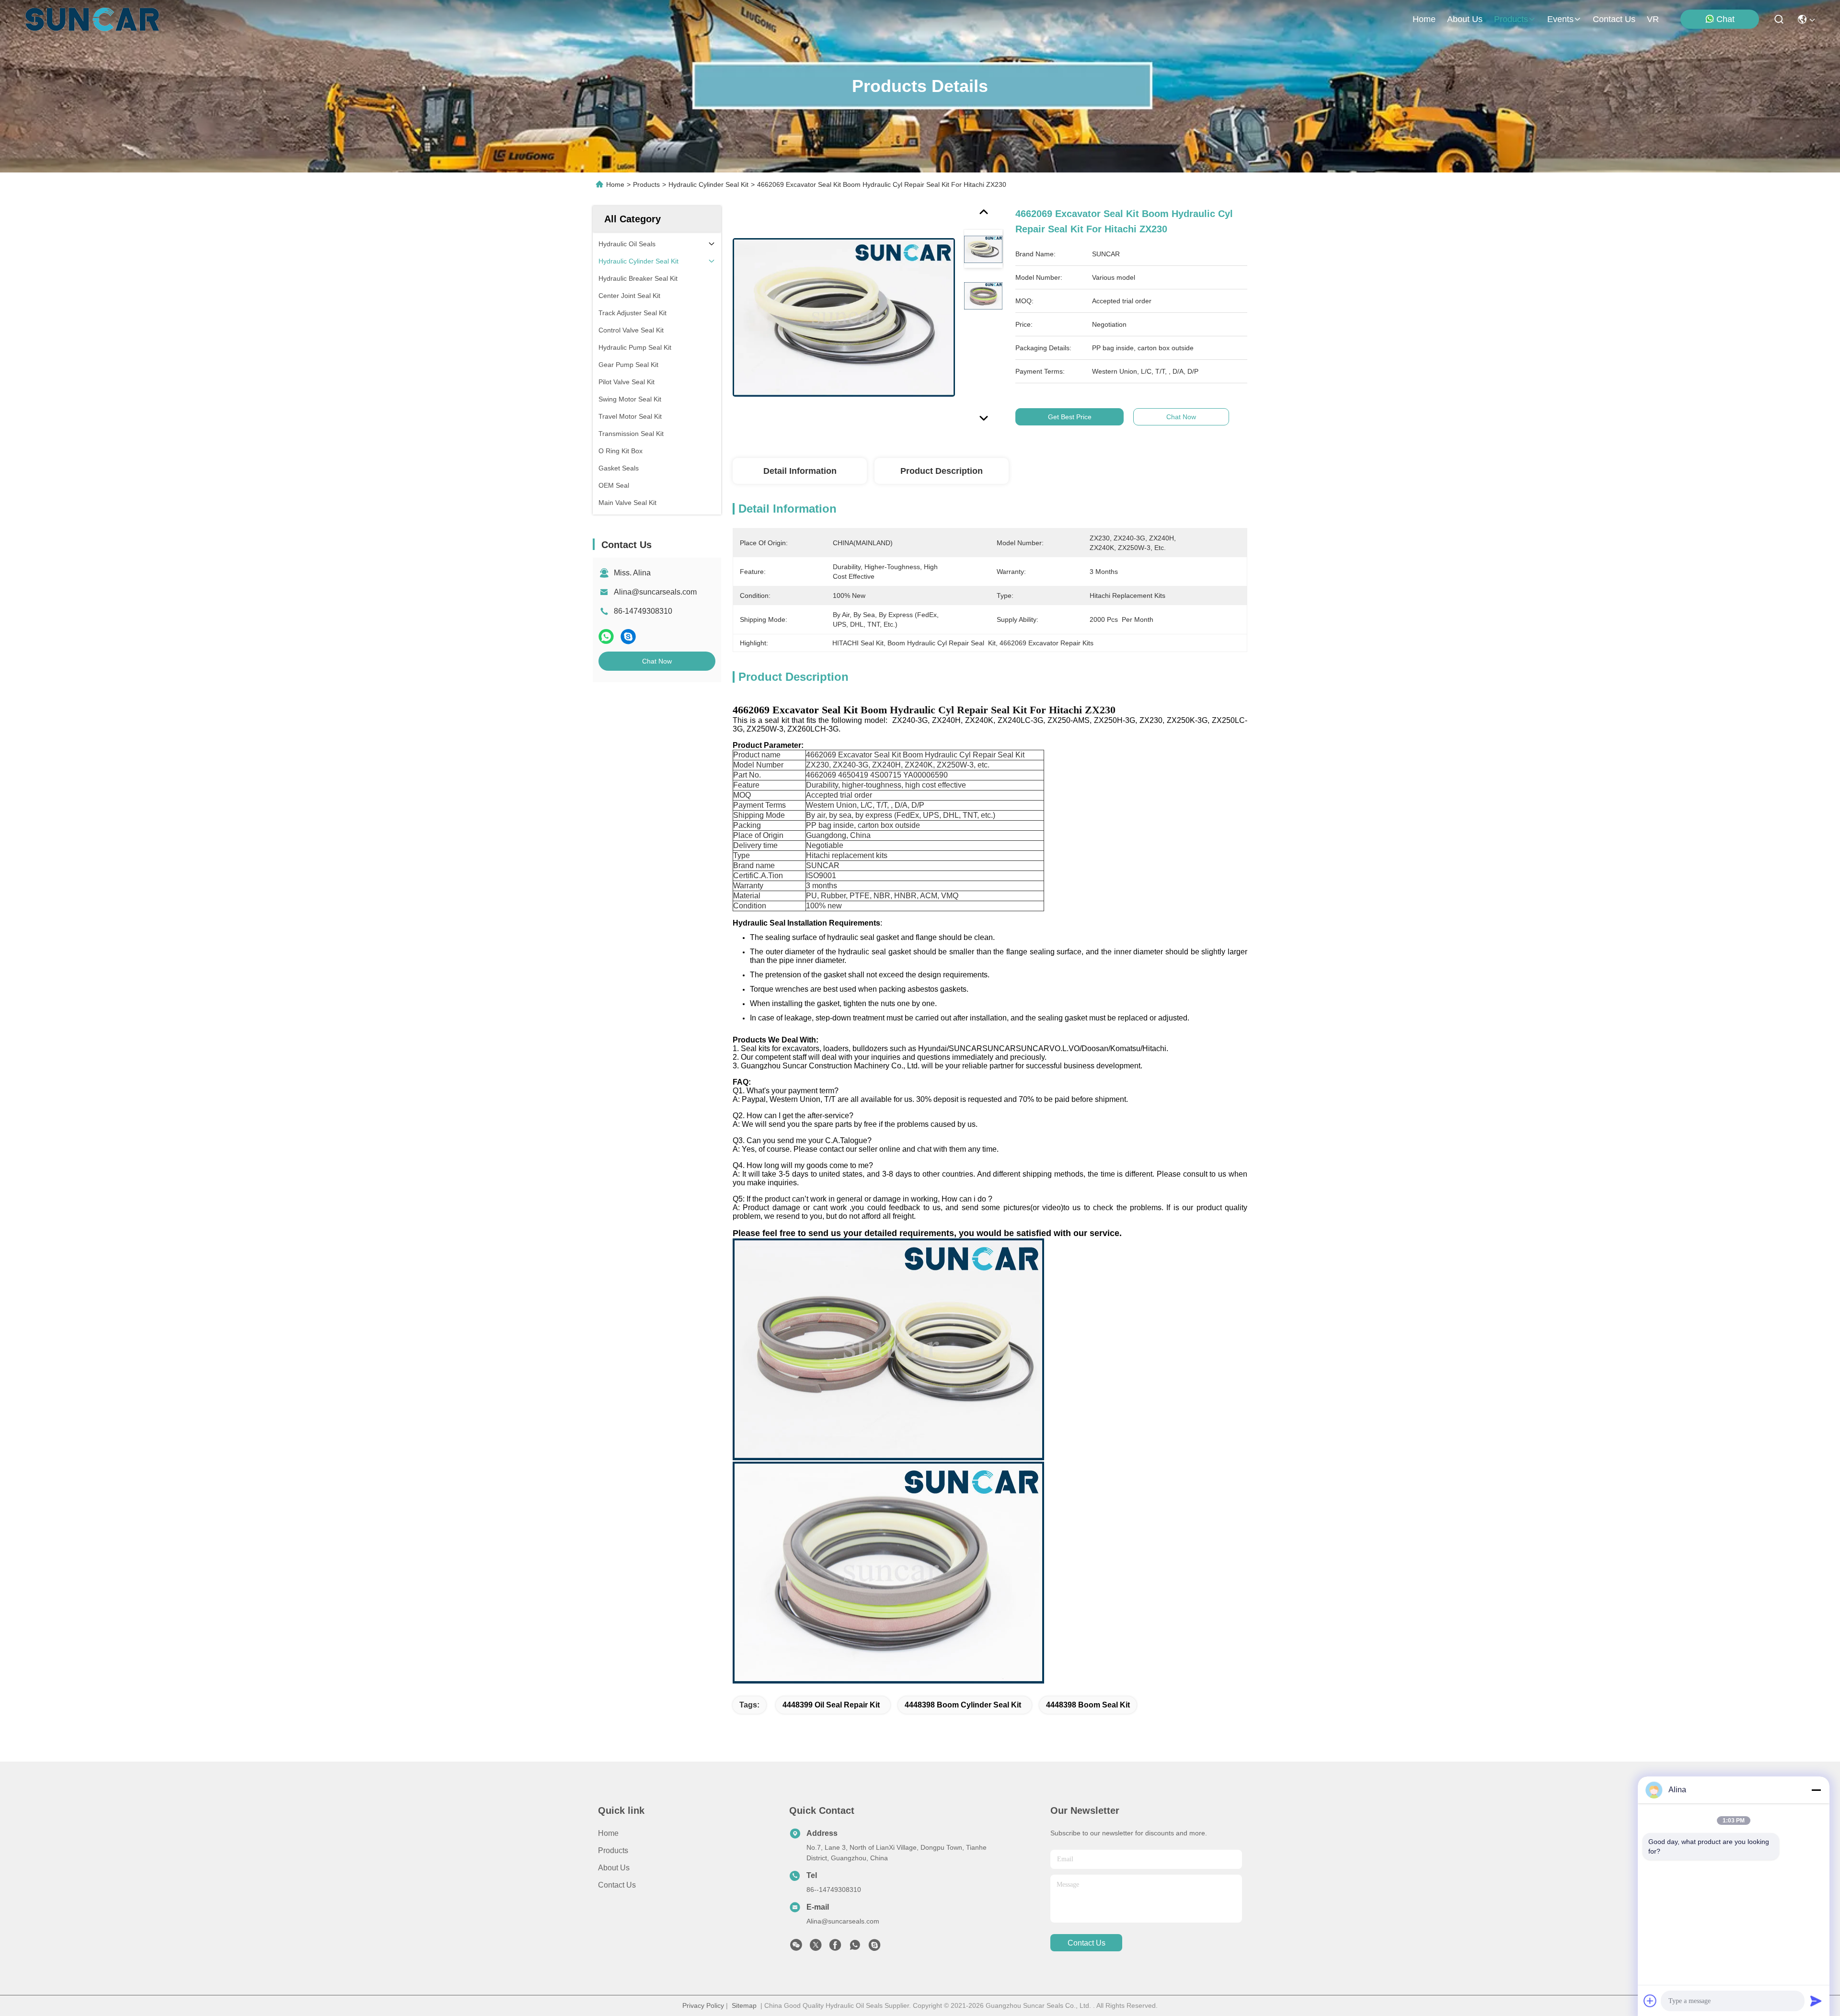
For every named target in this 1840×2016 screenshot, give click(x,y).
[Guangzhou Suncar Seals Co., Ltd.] (92, 19)
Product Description (942, 471)
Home (1424, 19)
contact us (1614, 19)
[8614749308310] (855, 1947)
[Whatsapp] (606, 636)
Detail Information (800, 471)
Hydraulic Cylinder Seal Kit (708, 184)
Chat (1725, 19)
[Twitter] (816, 1947)
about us (1465, 19)
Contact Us (617, 1885)
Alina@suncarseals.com (655, 592)
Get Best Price (1070, 417)
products (1511, 19)
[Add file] (1650, 2001)
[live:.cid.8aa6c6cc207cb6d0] (874, 1947)
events (1560, 19)
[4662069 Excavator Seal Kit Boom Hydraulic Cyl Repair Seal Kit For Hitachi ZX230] (844, 317)
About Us (614, 1868)
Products (646, 184)
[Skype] (628, 636)
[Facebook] (835, 1947)
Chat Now (657, 661)
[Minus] (1816, 1790)
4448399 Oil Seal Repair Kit (831, 1705)
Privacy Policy (703, 2005)
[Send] (1816, 2001)
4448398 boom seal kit (1088, 1705)
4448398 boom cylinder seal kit (963, 1705)
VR (1653, 19)
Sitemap (744, 2005)
